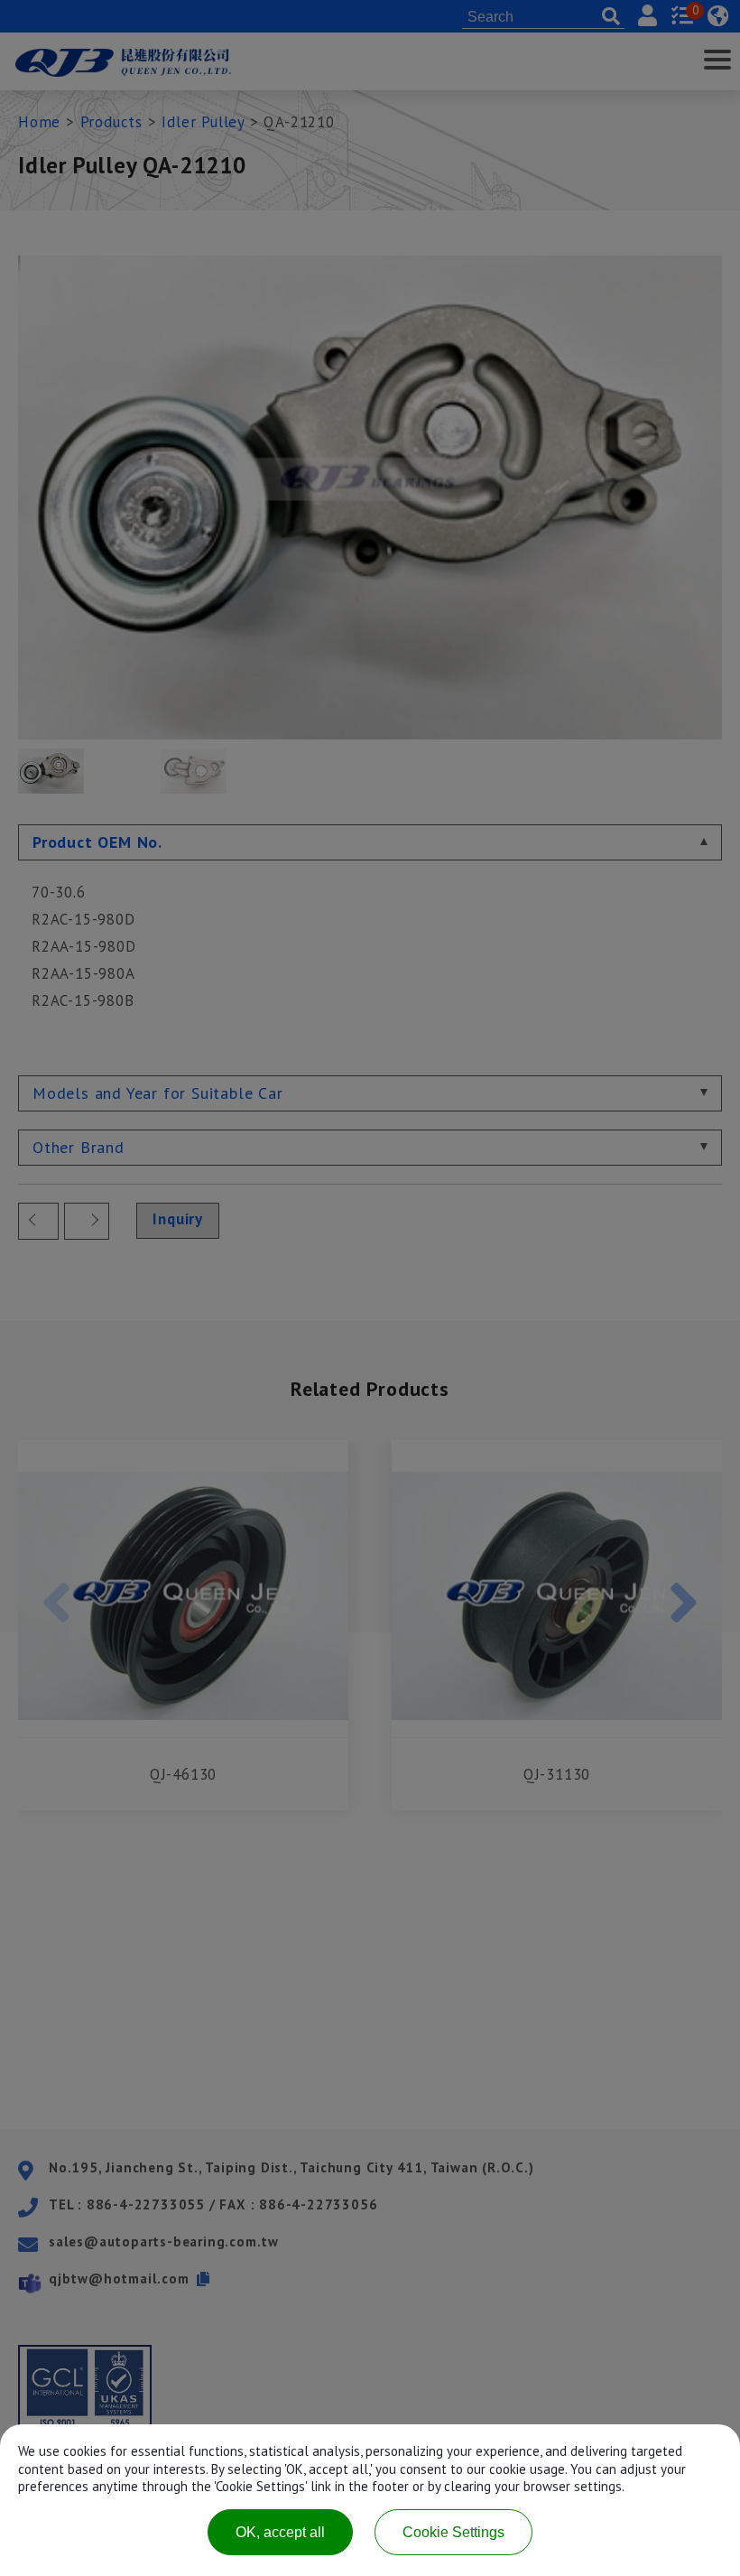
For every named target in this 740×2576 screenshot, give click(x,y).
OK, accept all (280, 2532)
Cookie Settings (453, 2532)
